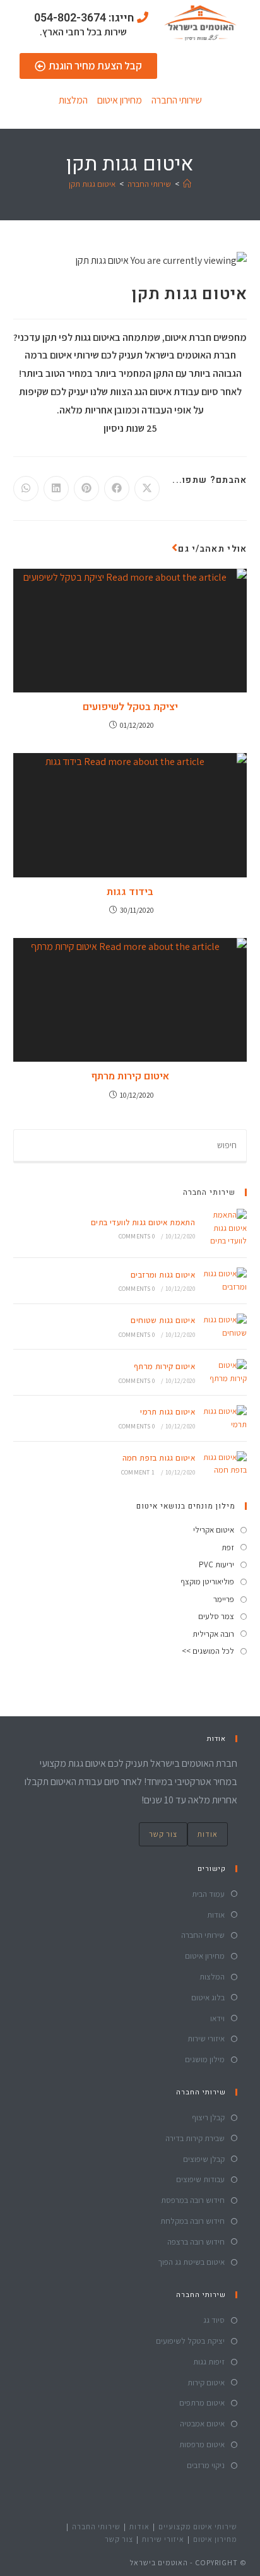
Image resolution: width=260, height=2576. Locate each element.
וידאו (217, 2018)
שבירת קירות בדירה (195, 2138)
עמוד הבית (208, 1894)
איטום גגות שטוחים (163, 1320)
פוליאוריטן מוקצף (207, 1582)
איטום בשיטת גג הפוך (191, 2262)
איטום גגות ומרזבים (163, 1275)
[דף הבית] (187, 184)
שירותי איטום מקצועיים (198, 2526)
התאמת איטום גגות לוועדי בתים (143, 1222)
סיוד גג (214, 2320)
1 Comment (138, 1472)
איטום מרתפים (202, 2403)
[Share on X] (147, 489)
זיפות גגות (209, 2362)
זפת (228, 1547)
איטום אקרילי (214, 1530)
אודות (208, 1834)
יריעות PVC (216, 1564)
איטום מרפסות (202, 2444)
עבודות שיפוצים (200, 2179)
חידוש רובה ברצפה (196, 2242)
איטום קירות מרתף (130, 1076)
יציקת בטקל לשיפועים (130, 707)
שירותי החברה (177, 100)
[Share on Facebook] (117, 489)
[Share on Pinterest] (86, 489)
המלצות (73, 100)
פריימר (224, 1599)
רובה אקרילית (213, 1634)
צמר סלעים (216, 1616)
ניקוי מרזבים (206, 2465)
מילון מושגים (205, 2059)
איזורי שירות (206, 2039)
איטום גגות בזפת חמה (159, 1458)
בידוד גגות (130, 892)
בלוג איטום (208, 1997)
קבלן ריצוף (208, 2117)
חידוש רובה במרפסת (193, 2200)
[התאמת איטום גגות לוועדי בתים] (224, 1228)
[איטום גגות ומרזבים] (224, 1281)
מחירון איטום (120, 100)
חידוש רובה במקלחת (192, 2221)
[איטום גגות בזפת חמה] (224, 1464)
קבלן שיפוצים (204, 2159)
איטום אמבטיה (202, 2424)
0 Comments (137, 1236)
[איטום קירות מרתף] (224, 1372)
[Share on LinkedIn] (56, 489)
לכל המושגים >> (208, 1651)
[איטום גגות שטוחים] (224, 1327)
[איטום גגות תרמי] (224, 1418)
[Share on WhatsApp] (26, 489)
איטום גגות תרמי (168, 1412)
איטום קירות (206, 2383)
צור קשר (163, 1834)
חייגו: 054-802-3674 (84, 18)
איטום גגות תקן (92, 184)
